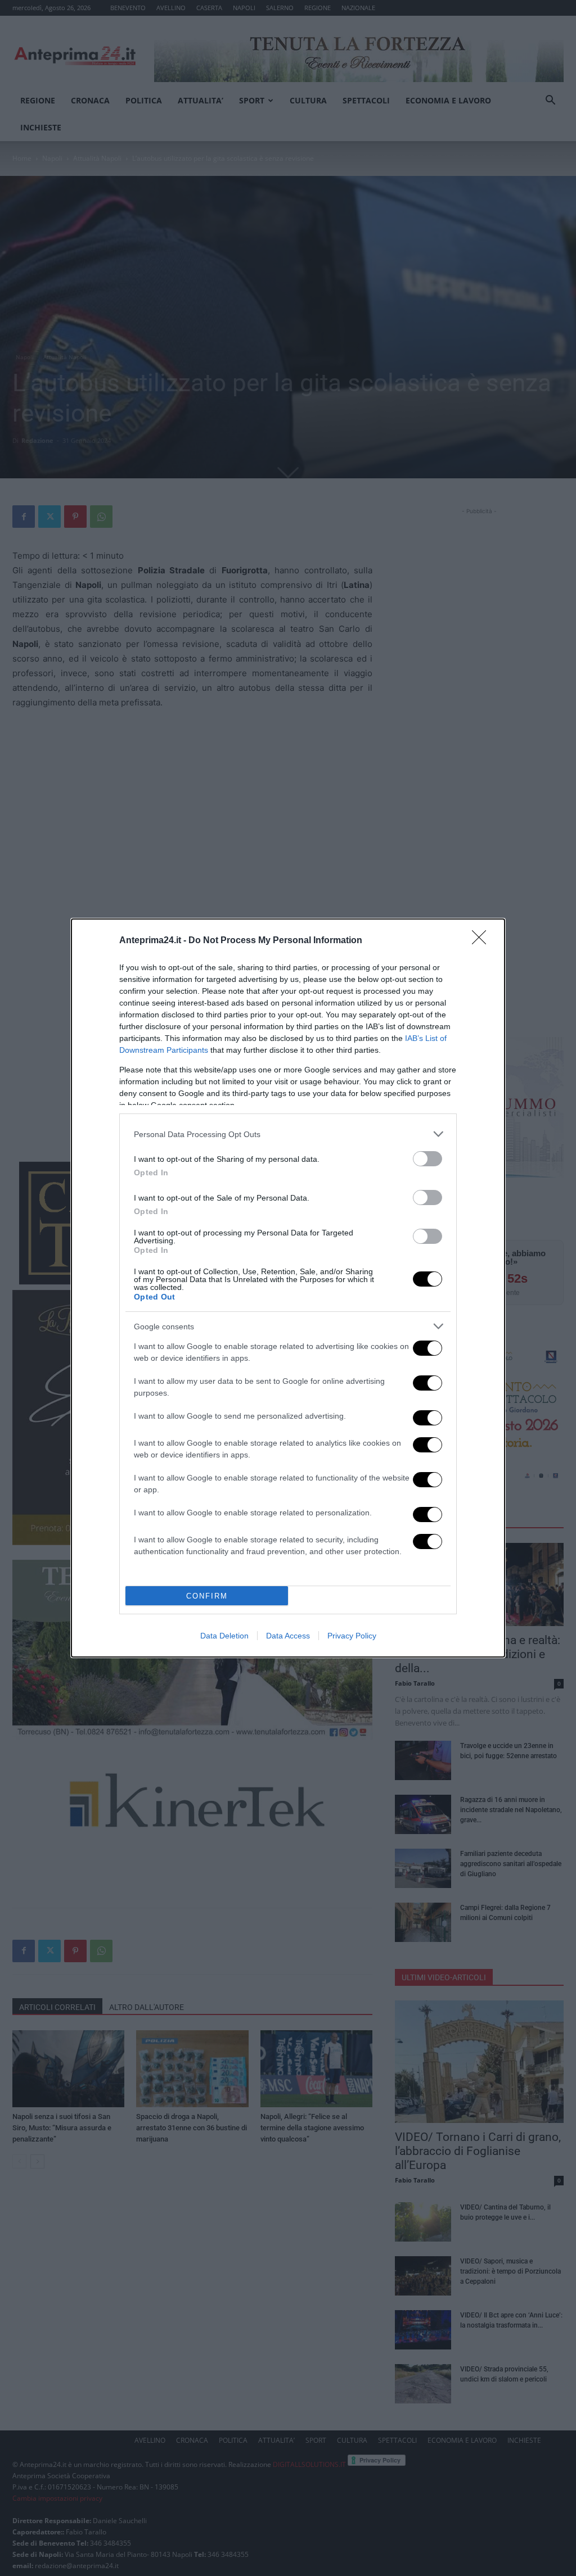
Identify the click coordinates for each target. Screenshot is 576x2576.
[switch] (427, 1159)
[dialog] (288, 1288)
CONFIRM (207, 1596)
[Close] (483, 941)
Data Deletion (224, 1636)
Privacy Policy (352, 1636)
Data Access (288, 1636)
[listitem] (288, 1134)
